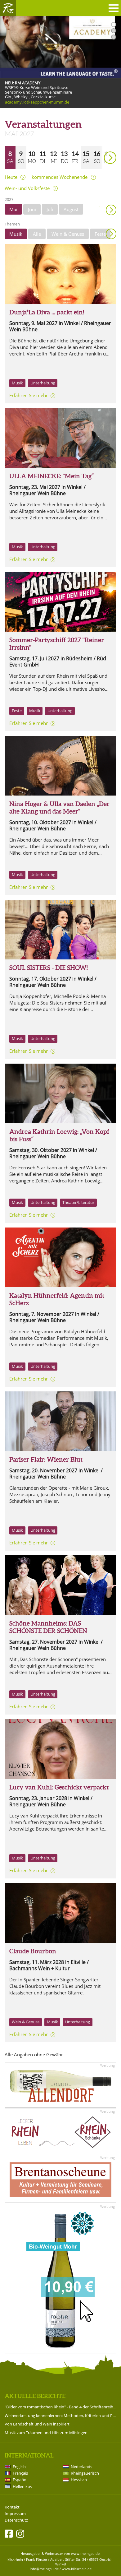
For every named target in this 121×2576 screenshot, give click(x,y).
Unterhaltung (43, 383)
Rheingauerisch (85, 2473)
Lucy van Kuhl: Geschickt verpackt (59, 1787)
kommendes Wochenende (60, 177)
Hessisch (79, 2480)
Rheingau (8, 8)
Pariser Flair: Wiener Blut (46, 1459)
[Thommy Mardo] (60, 1585)
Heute (11, 177)
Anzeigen (111, 234)
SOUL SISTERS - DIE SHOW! (49, 968)
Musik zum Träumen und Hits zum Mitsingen (46, 2433)
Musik (16, 234)
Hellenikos (22, 2486)
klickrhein (15, 2559)
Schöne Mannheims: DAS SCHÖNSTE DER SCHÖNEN (48, 1627)
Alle (37, 234)
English (19, 2467)
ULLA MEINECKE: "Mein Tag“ (52, 476)
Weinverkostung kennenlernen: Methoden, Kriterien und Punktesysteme (60, 2416)
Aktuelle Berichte (35, 2396)
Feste (100, 234)
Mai (13, 209)
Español (20, 2480)
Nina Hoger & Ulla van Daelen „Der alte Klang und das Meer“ (59, 808)
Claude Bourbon (33, 1951)
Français (20, 2473)
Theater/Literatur (78, 1202)
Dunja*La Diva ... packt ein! (47, 312)
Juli (50, 209)
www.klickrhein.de (77, 2569)
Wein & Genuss (68, 234)
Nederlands (81, 2467)
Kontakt (12, 2507)
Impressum (15, 2514)
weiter (99, 149)
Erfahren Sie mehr (29, 395)
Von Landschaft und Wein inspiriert (37, 2424)
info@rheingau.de (44, 2569)
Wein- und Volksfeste (27, 188)
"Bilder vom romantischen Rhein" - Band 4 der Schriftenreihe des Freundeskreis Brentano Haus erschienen (60, 2407)
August (71, 209)
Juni (32, 209)
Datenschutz (16, 2520)
